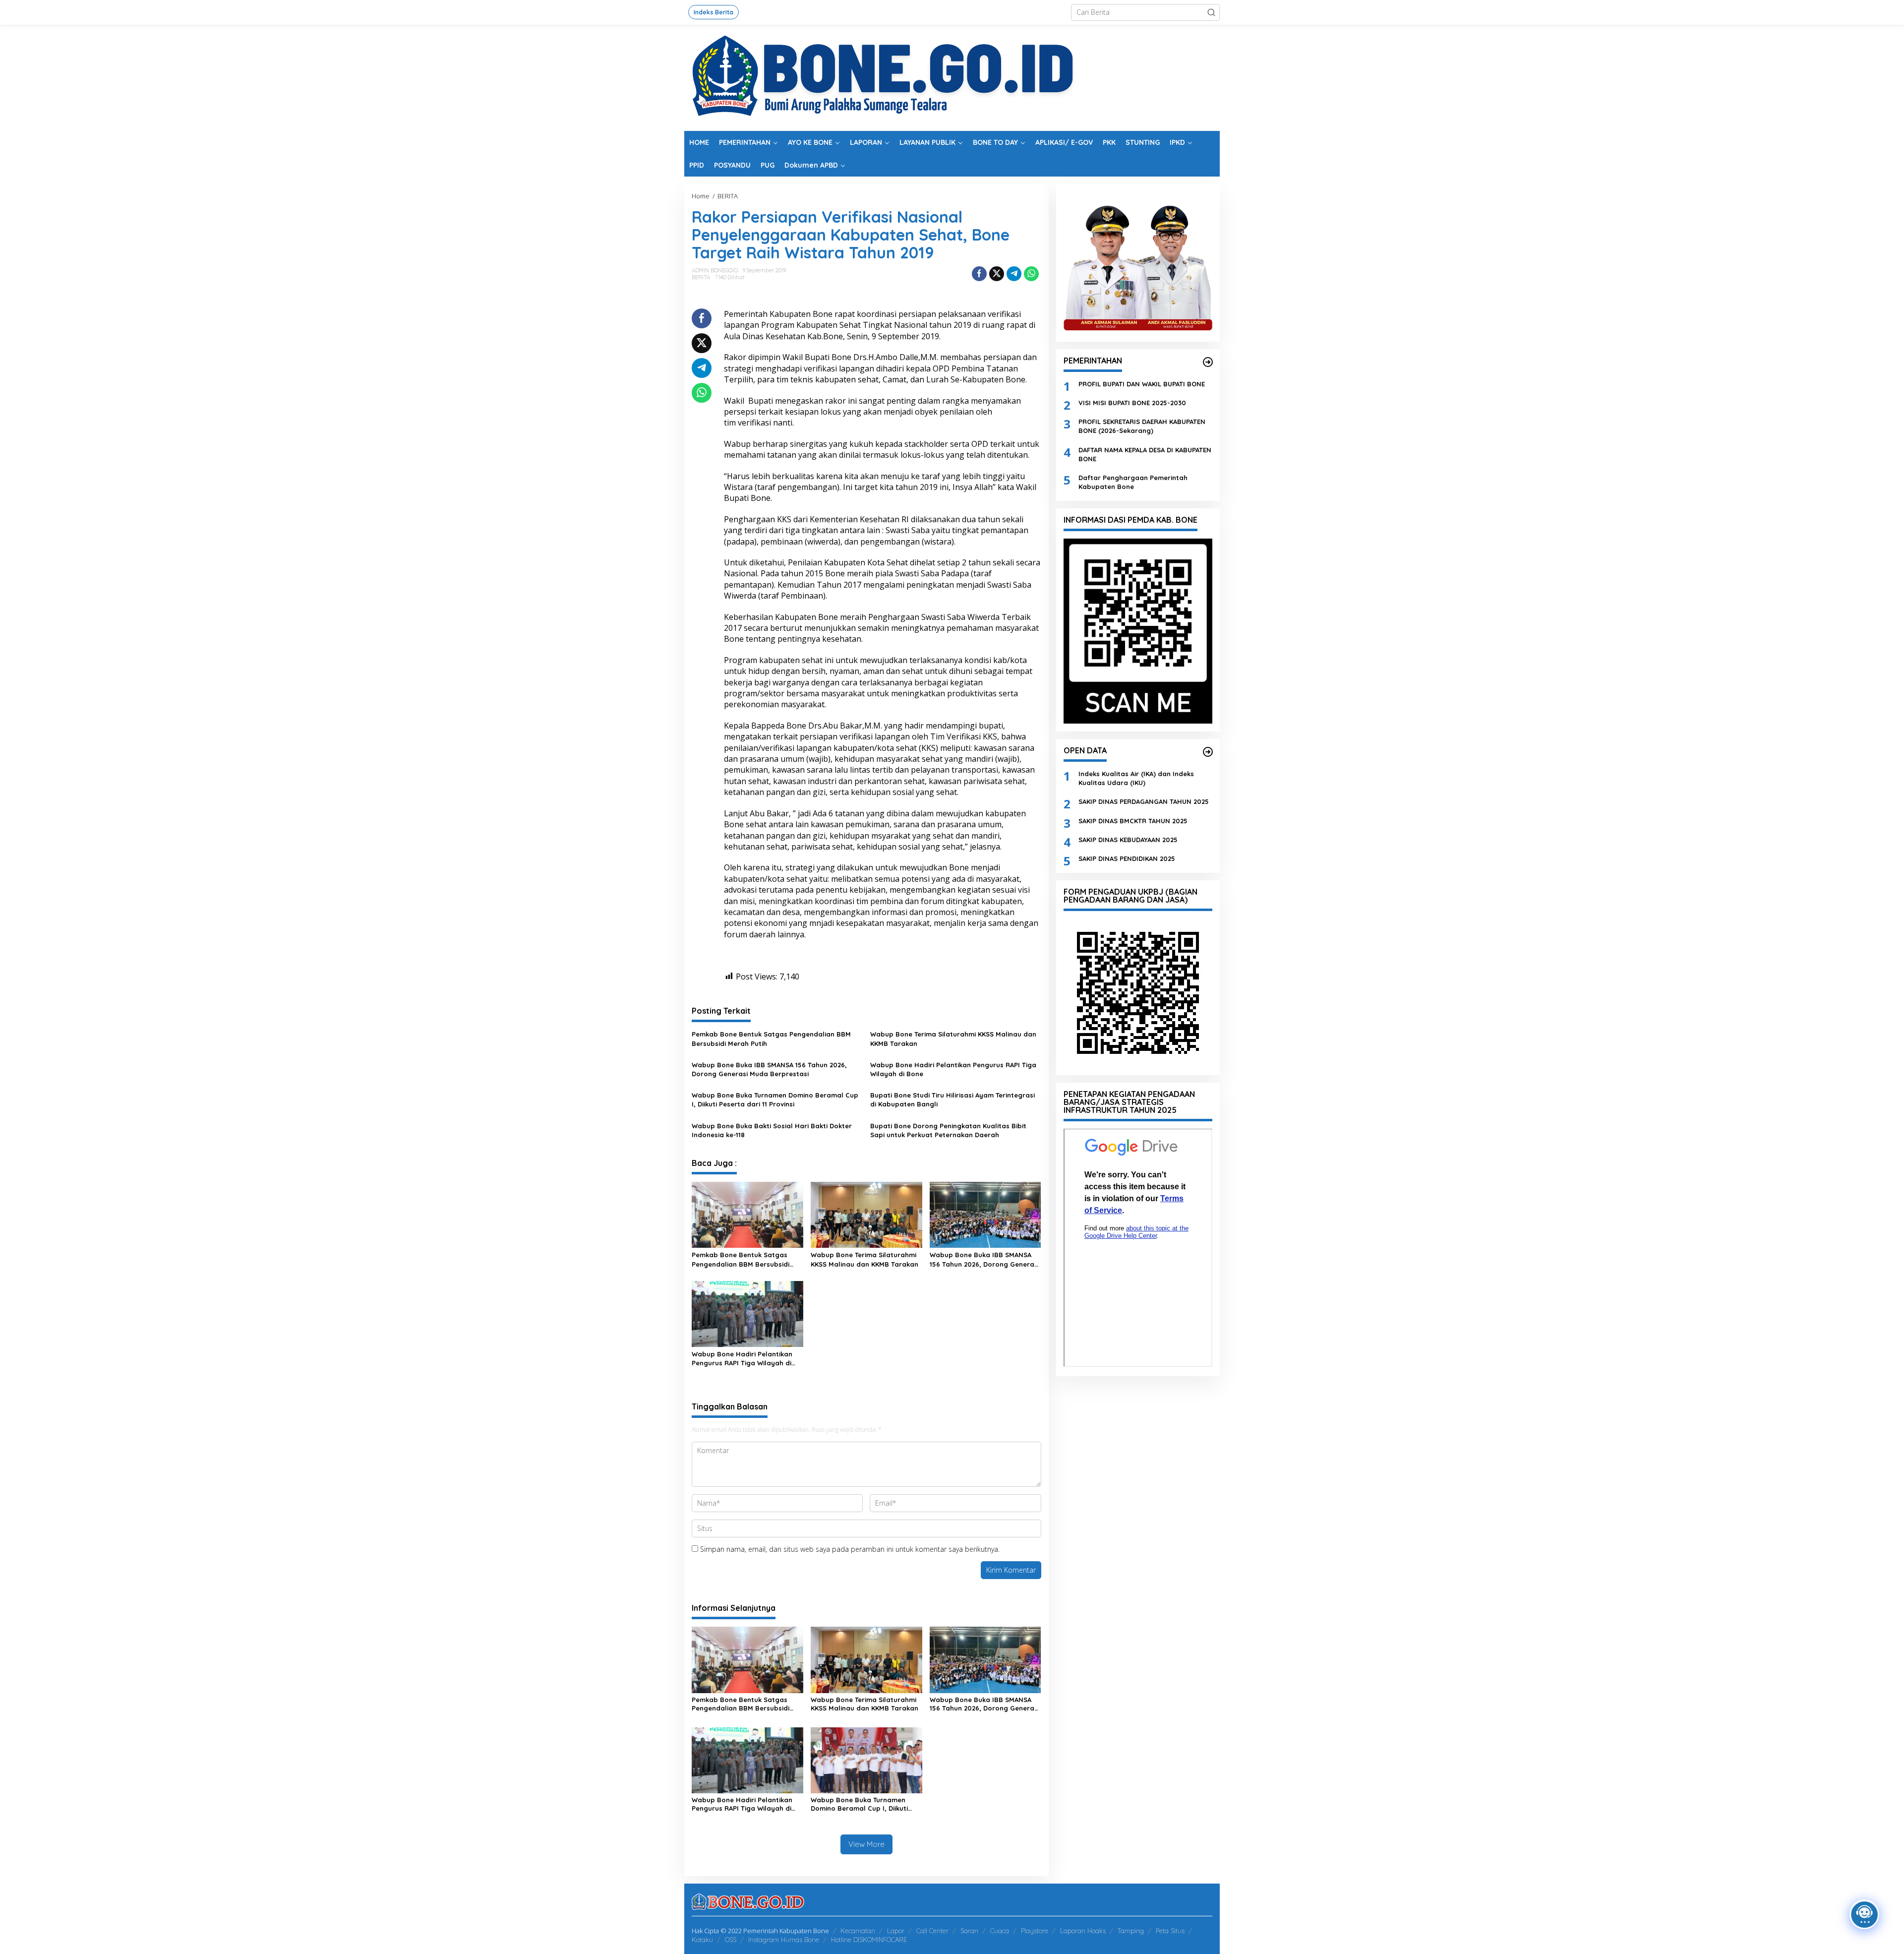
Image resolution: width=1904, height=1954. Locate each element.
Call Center (932, 1931)
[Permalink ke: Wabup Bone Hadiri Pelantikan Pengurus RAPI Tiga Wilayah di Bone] (747, 1313)
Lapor (896, 1931)
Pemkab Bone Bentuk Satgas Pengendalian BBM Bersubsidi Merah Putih (771, 1038)
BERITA (701, 277)
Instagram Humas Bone (784, 1940)
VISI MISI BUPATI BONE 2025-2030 (1132, 402)
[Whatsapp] (1031, 274)
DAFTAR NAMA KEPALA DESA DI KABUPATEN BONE (1145, 454)
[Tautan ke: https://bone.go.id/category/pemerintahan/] (1208, 362)
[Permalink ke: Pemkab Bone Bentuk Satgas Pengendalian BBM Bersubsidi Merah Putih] (747, 1214)
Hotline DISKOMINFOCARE (869, 1940)
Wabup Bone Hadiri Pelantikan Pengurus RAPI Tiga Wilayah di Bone (953, 1069)
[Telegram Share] (1014, 274)
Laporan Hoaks (1083, 1931)
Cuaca (1000, 1931)
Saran (969, 1931)
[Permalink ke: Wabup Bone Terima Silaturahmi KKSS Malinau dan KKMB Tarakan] (866, 1214)
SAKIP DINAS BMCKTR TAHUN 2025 (1133, 820)
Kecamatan (858, 1931)
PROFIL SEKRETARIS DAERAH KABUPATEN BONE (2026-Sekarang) (1142, 426)
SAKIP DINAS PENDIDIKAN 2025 (1127, 858)
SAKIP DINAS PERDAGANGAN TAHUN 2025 (1144, 801)
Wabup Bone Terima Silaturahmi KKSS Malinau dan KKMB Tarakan (953, 1038)
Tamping (1131, 1931)
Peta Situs (1170, 1931)
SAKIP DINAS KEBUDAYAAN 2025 (1128, 839)
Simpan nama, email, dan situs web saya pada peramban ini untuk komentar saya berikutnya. (850, 1549)
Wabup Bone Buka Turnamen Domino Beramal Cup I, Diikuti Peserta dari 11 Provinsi (775, 1099)
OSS (731, 1940)
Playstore (1035, 1931)
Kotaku (702, 1940)
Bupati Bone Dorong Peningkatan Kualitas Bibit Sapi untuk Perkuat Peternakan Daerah (948, 1130)
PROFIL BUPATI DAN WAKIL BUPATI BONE (1142, 383)
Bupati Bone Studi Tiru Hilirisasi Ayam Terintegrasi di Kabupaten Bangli (952, 1099)
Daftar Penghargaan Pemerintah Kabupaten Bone (1133, 482)
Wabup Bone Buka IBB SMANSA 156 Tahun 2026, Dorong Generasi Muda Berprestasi (769, 1069)
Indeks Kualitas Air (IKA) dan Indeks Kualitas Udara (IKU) (1136, 778)
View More (866, 1844)
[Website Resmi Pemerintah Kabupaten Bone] (952, 77)
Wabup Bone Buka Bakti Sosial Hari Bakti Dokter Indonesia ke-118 (772, 1130)
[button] (1211, 12)
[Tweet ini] (997, 274)
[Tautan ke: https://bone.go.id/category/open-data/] (1208, 752)
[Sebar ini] (979, 274)
